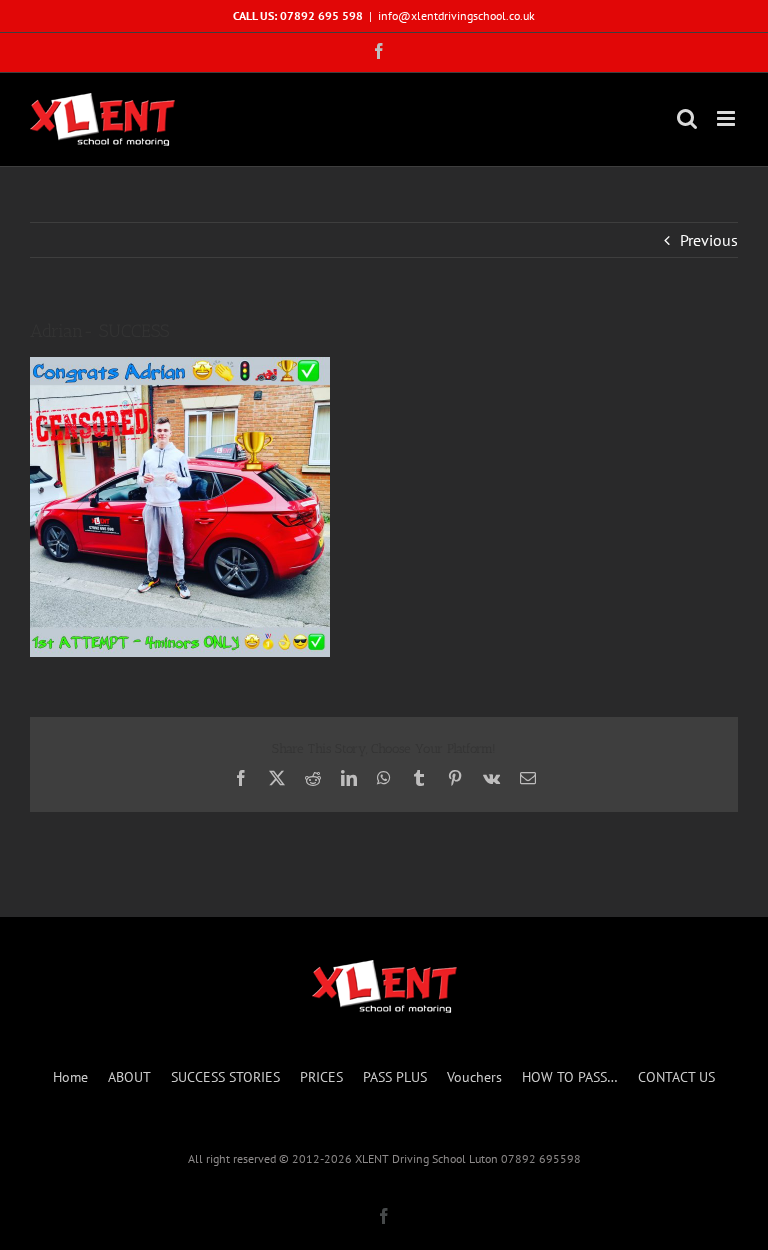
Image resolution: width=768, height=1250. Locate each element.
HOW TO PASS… (570, 1077)
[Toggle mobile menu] (727, 118)
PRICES (321, 1077)
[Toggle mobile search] (687, 118)
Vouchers (474, 1077)
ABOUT (129, 1077)
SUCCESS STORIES (225, 1077)
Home (70, 1077)
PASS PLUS (395, 1077)
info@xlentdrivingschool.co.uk (456, 15)
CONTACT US (676, 1077)
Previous (709, 240)
